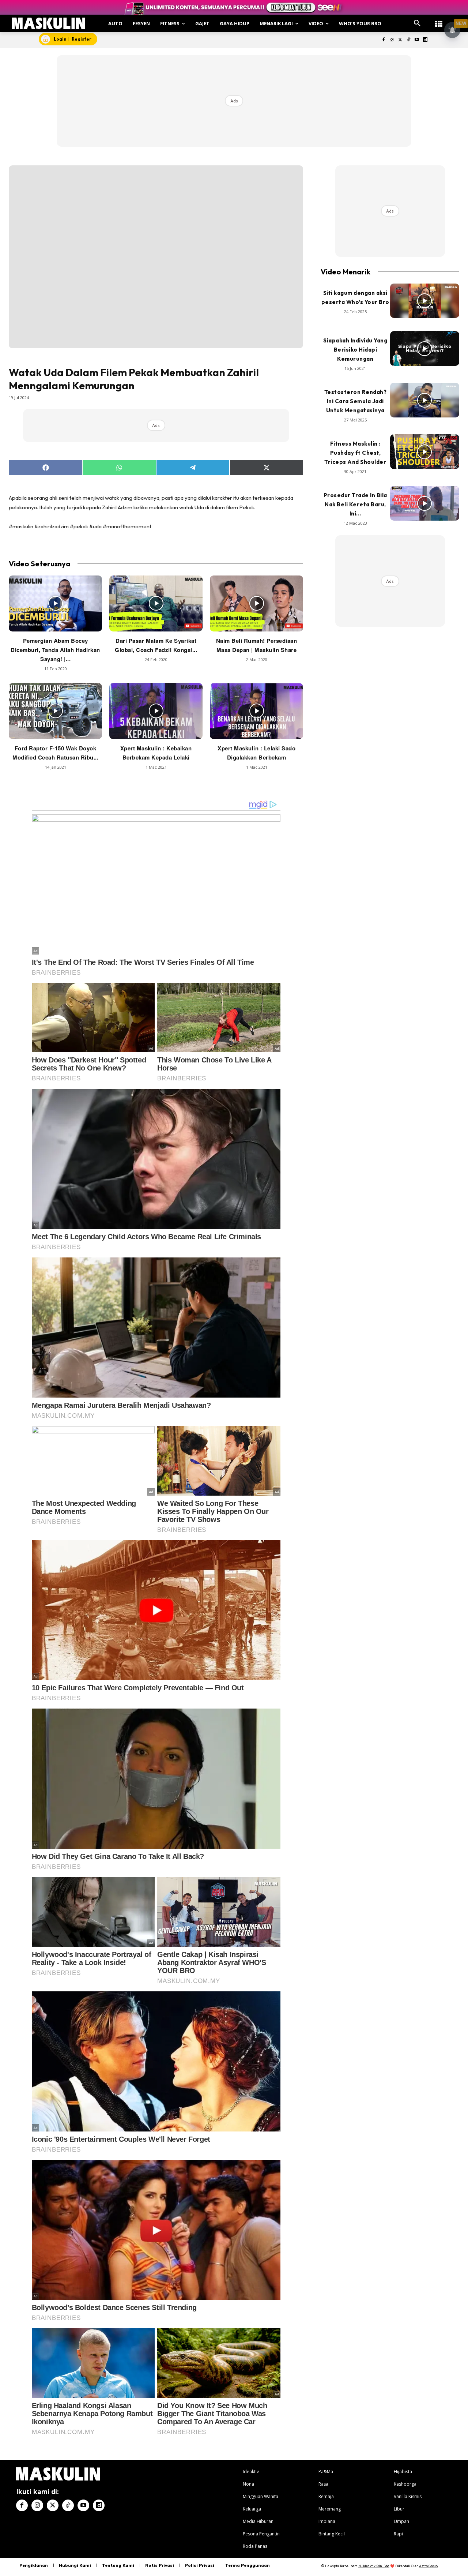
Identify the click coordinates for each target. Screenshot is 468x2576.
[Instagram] (392, 40)
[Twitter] (400, 40)
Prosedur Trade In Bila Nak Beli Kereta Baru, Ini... (355, 504)
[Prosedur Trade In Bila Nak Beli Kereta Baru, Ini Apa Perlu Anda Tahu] (425, 503)
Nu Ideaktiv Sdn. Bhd (374, 2566)
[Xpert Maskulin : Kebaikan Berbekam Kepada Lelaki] (156, 711)
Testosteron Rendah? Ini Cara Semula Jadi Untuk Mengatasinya (356, 401)
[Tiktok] (409, 40)
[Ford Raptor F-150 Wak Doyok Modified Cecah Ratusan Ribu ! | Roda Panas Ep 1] (55, 711)
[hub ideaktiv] (439, 20)
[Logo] (49, 23)
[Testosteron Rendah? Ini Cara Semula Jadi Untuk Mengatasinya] (425, 400)
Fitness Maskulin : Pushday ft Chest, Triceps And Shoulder (355, 453)
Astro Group (428, 2566)
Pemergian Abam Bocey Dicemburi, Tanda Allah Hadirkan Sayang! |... (55, 650)
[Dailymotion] (425, 40)
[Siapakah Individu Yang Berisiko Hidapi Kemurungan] (425, 348)
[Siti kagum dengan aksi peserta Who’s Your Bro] (425, 301)
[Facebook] (383, 40)
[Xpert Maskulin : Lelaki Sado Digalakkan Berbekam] (256, 711)
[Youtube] (417, 40)
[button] (417, 23)
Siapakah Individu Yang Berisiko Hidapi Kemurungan (355, 350)
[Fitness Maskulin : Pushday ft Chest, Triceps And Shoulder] (425, 452)
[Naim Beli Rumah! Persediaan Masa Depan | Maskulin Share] (256, 603)
